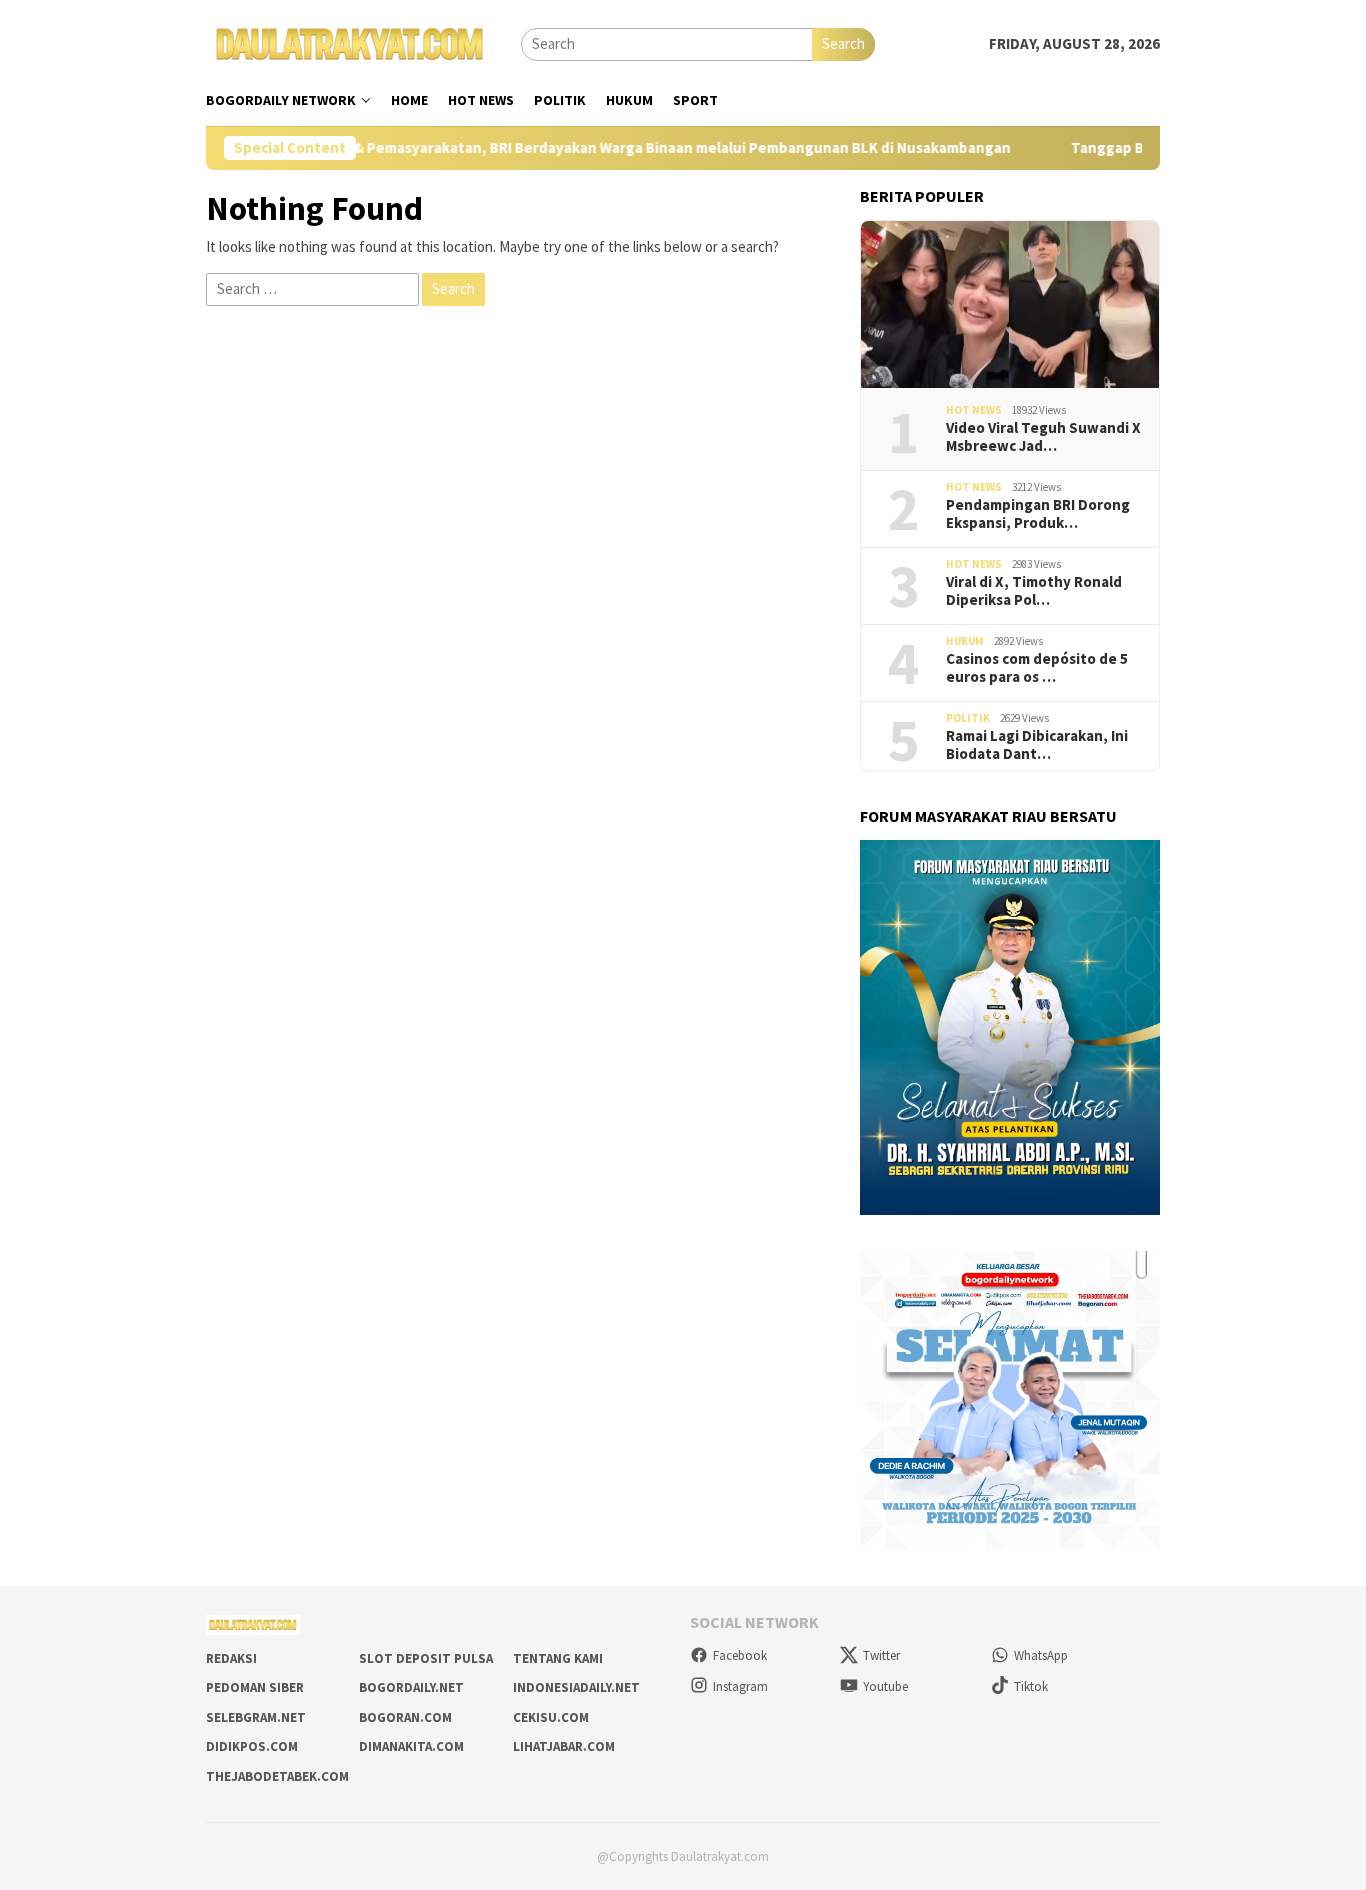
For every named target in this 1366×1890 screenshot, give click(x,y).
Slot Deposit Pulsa (426, 1658)
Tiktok (1031, 1686)
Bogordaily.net (411, 1687)
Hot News (974, 410)
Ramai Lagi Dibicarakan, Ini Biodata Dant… (1037, 745)
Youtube (885, 1686)
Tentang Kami (558, 1658)
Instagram (740, 1686)
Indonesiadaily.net (576, 1687)
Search (843, 43)
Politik (968, 718)
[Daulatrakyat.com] (350, 42)
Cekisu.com (551, 1717)
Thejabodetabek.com (277, 1776)
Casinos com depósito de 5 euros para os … (1037, 668)
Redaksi (231, 1658)
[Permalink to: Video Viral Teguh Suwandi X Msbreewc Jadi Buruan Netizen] (1010, 305)
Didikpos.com (252, 1746)
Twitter (881, 1655)
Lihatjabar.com (564, 1746)
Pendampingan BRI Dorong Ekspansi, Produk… (1038, 514)
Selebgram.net (256, 1717)
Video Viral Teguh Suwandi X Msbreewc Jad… (1043, 437)
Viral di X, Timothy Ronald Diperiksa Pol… (1034, 591)
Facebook (740, 1655)
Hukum (965, 641)
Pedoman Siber (255, 1687)
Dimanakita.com (411, 1746)
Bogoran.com (405, 1717)
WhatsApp (1041, 1655)
